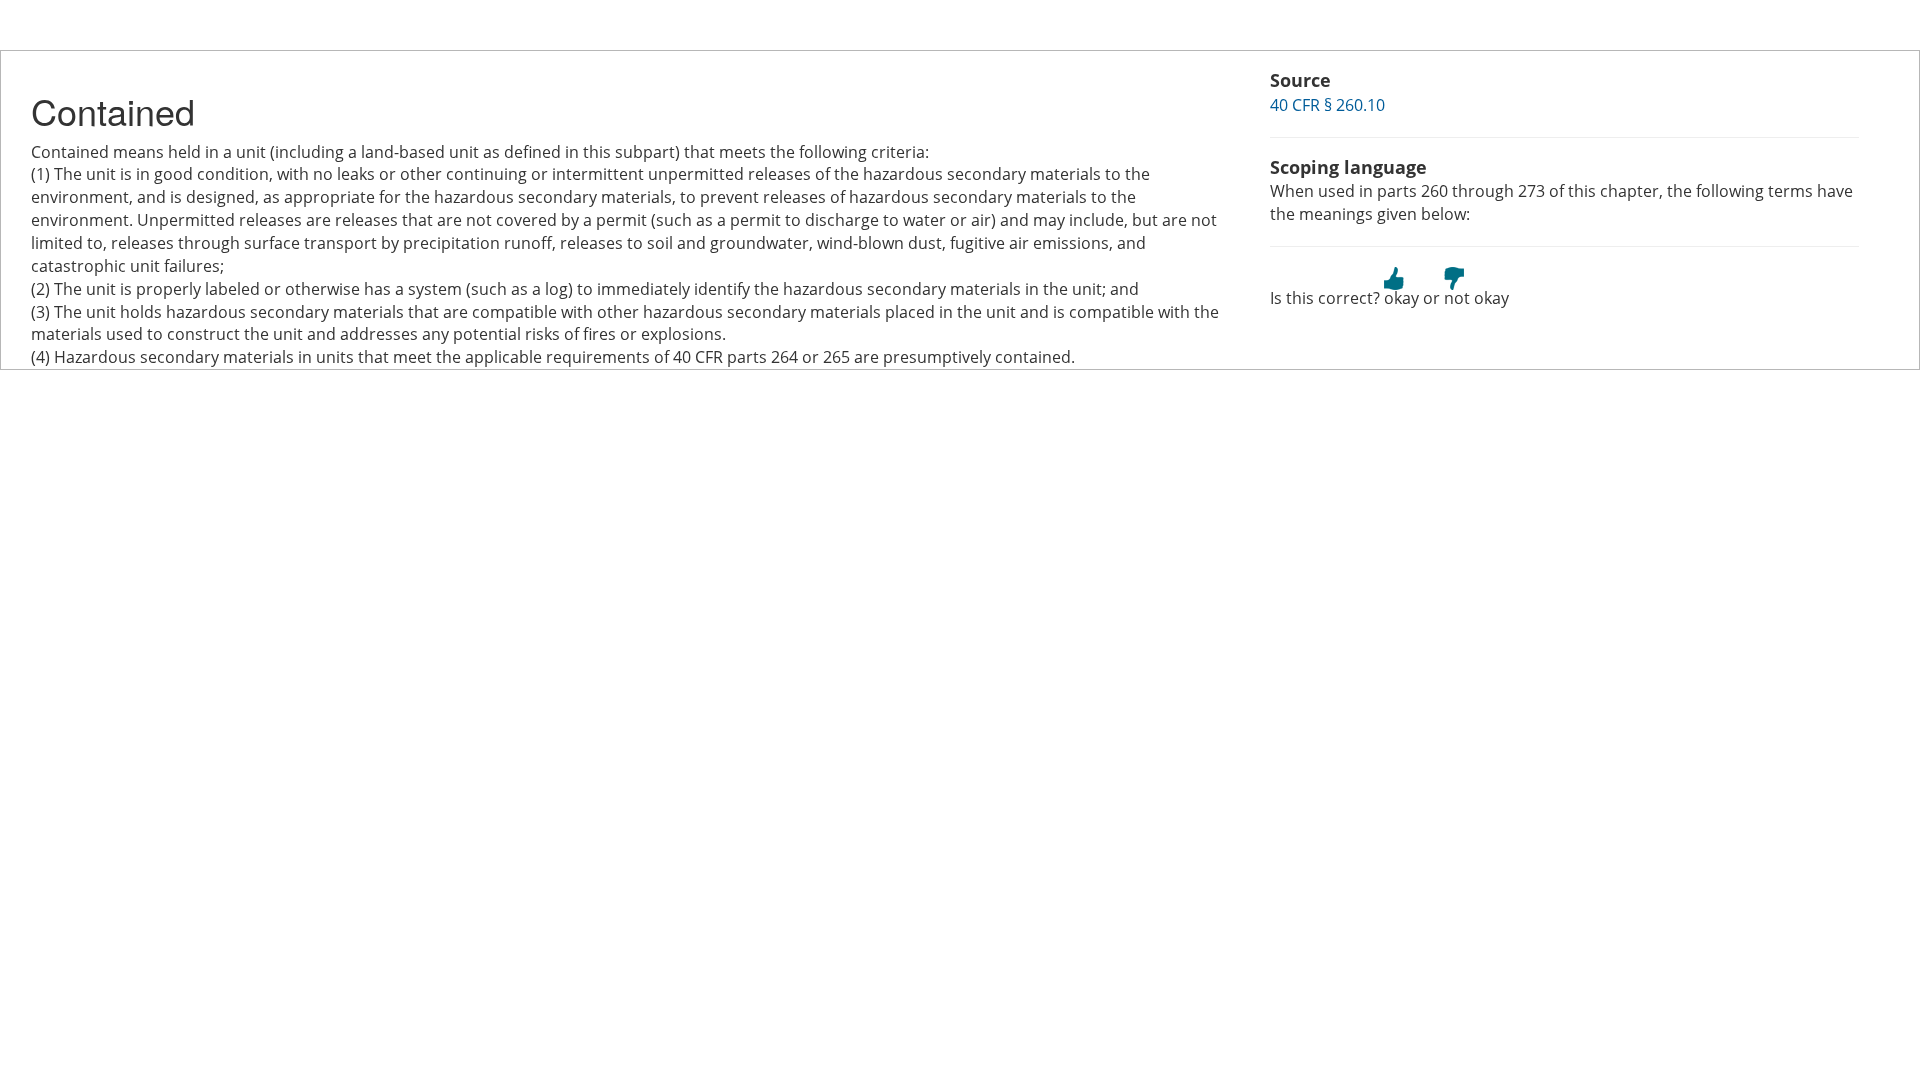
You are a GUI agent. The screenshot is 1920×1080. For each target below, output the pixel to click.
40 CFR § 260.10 (1327, 105)
